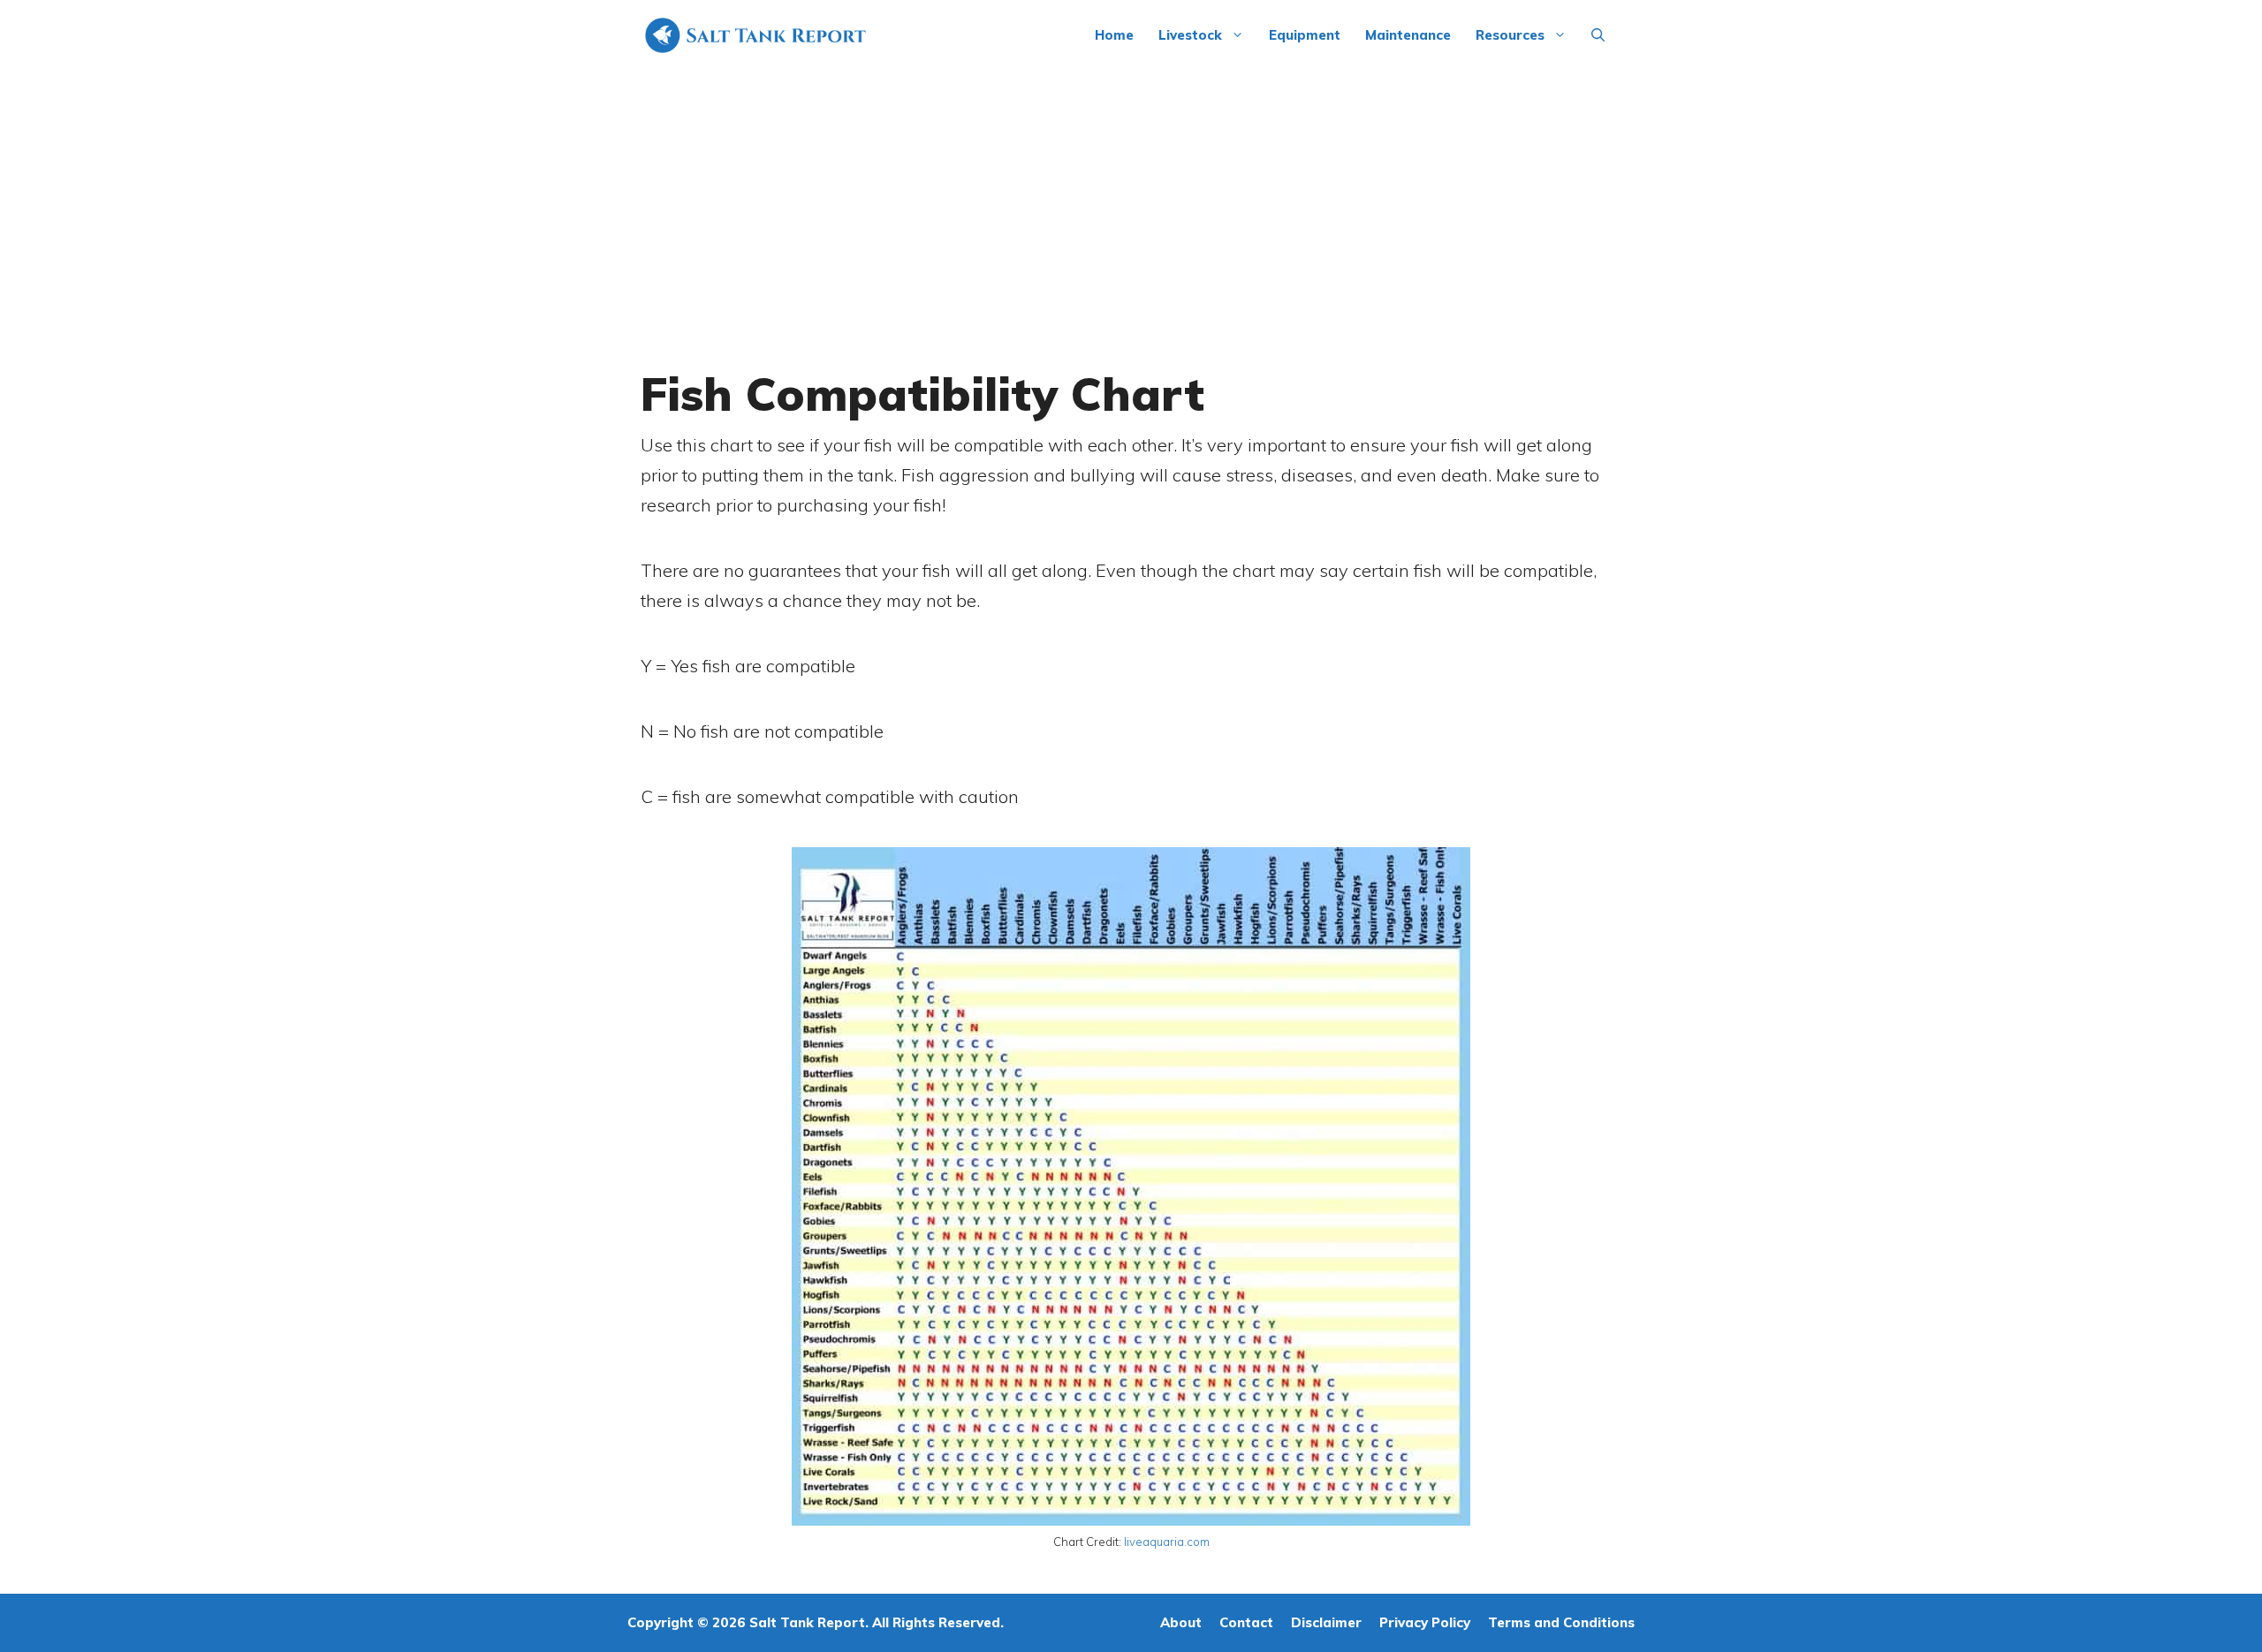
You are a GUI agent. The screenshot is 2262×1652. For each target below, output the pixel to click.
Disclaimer (1326, 1622)
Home (1114, 35)
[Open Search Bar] (1598, 35)
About (1181, 1622)
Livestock (1190, 35)
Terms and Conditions (1561, 1622)
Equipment (1305, 35)
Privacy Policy (1425, 1622)
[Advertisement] (1131, 203)
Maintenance (1408, 35)
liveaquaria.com (1167, 1542)
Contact (1246, 1622)
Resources (1510, 35)
